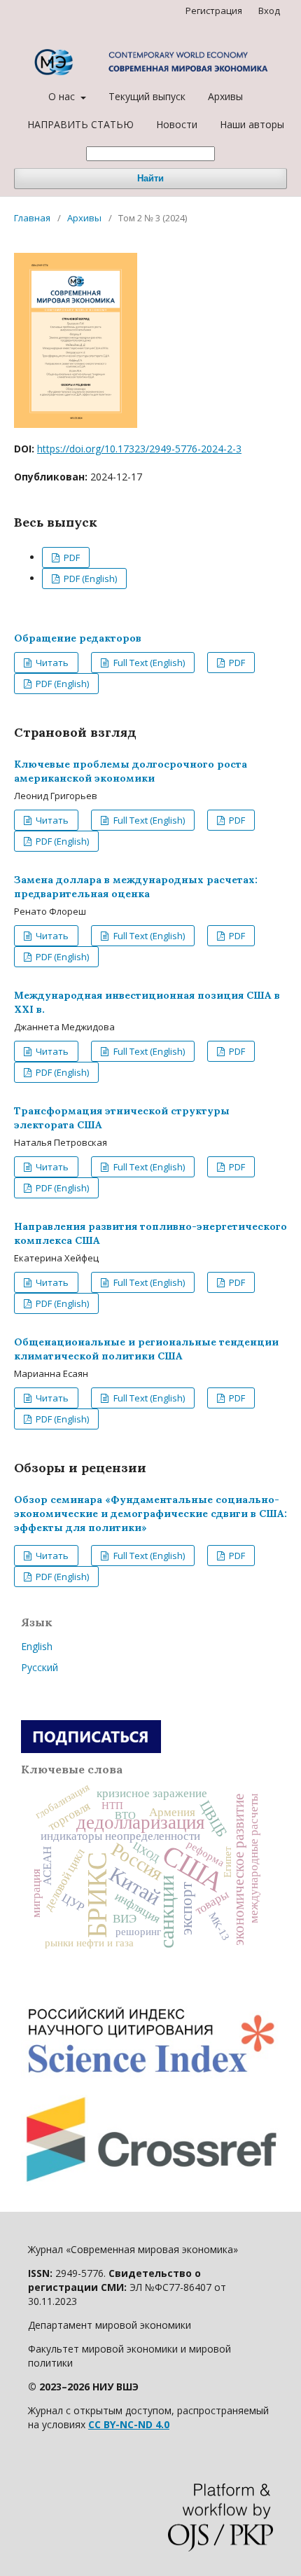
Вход (269, 11)
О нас (63, 96)
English (37, 1646)
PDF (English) (89, 579)
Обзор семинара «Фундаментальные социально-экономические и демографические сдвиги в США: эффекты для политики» (150, 1514)
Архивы (225, 96)
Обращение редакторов (78, 638)
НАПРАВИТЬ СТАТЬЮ (80, 124)
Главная (32, 218)
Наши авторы (252, 124)
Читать (51, 663)
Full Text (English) (148, 663)
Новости (177, 124)
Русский (40, 1667)
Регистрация (214, 11)
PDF (71, 558)
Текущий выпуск (147, 96)
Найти (150, 178)
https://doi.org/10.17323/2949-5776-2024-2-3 (139, 449)
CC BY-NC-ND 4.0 (129, 2424)
